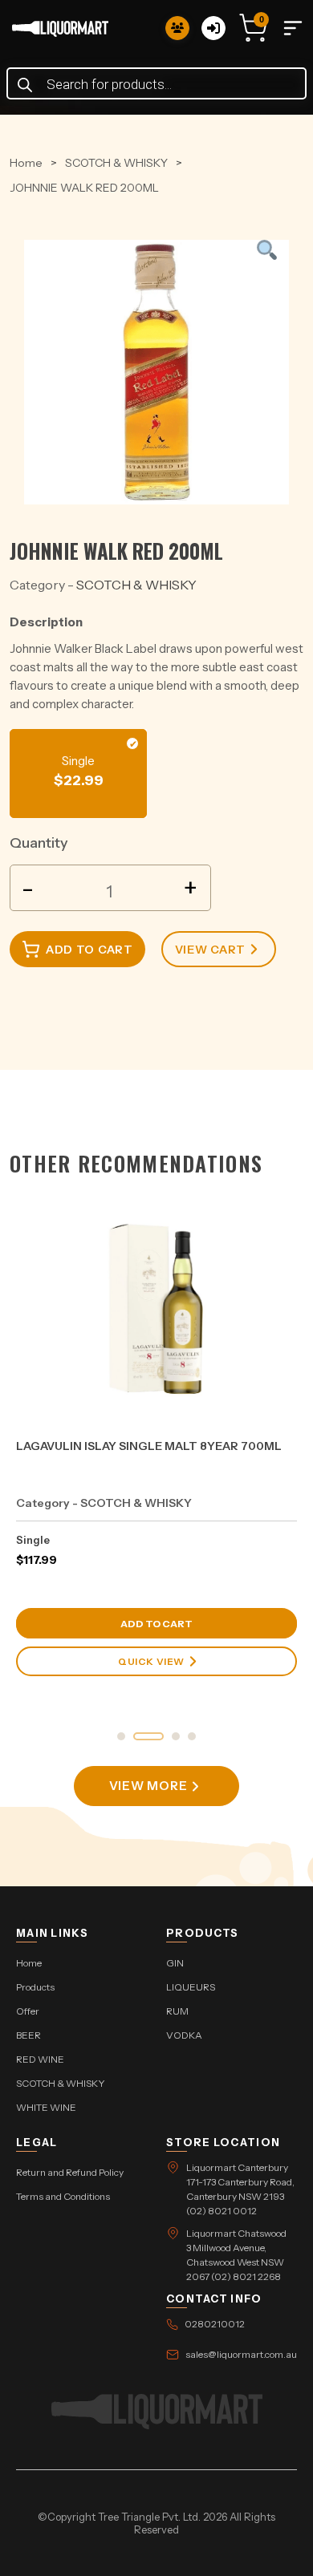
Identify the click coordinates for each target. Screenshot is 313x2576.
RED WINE (40, 2059)
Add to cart (89, 950)
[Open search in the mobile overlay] (156, 84)
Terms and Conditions (63, 2196)
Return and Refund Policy (70, 2172)
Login (213, 28)
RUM (177, 2011)
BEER (28, 2035)
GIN (175, 1963)
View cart (210, 950)
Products (35, 1987)
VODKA (184, 2035)
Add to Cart (156, 1624)
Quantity (39, 843)
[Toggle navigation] (293, 28)
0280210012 (215, 2324)
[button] (121, 1736)
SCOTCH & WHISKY (116, 163)
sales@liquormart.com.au (241, 2354)
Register (177, 28)
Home (26, 163)
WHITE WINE (46, 2107)
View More (148, 1786)
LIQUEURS (191, 1987)
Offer (28, 2011)
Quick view (151, 1661)
